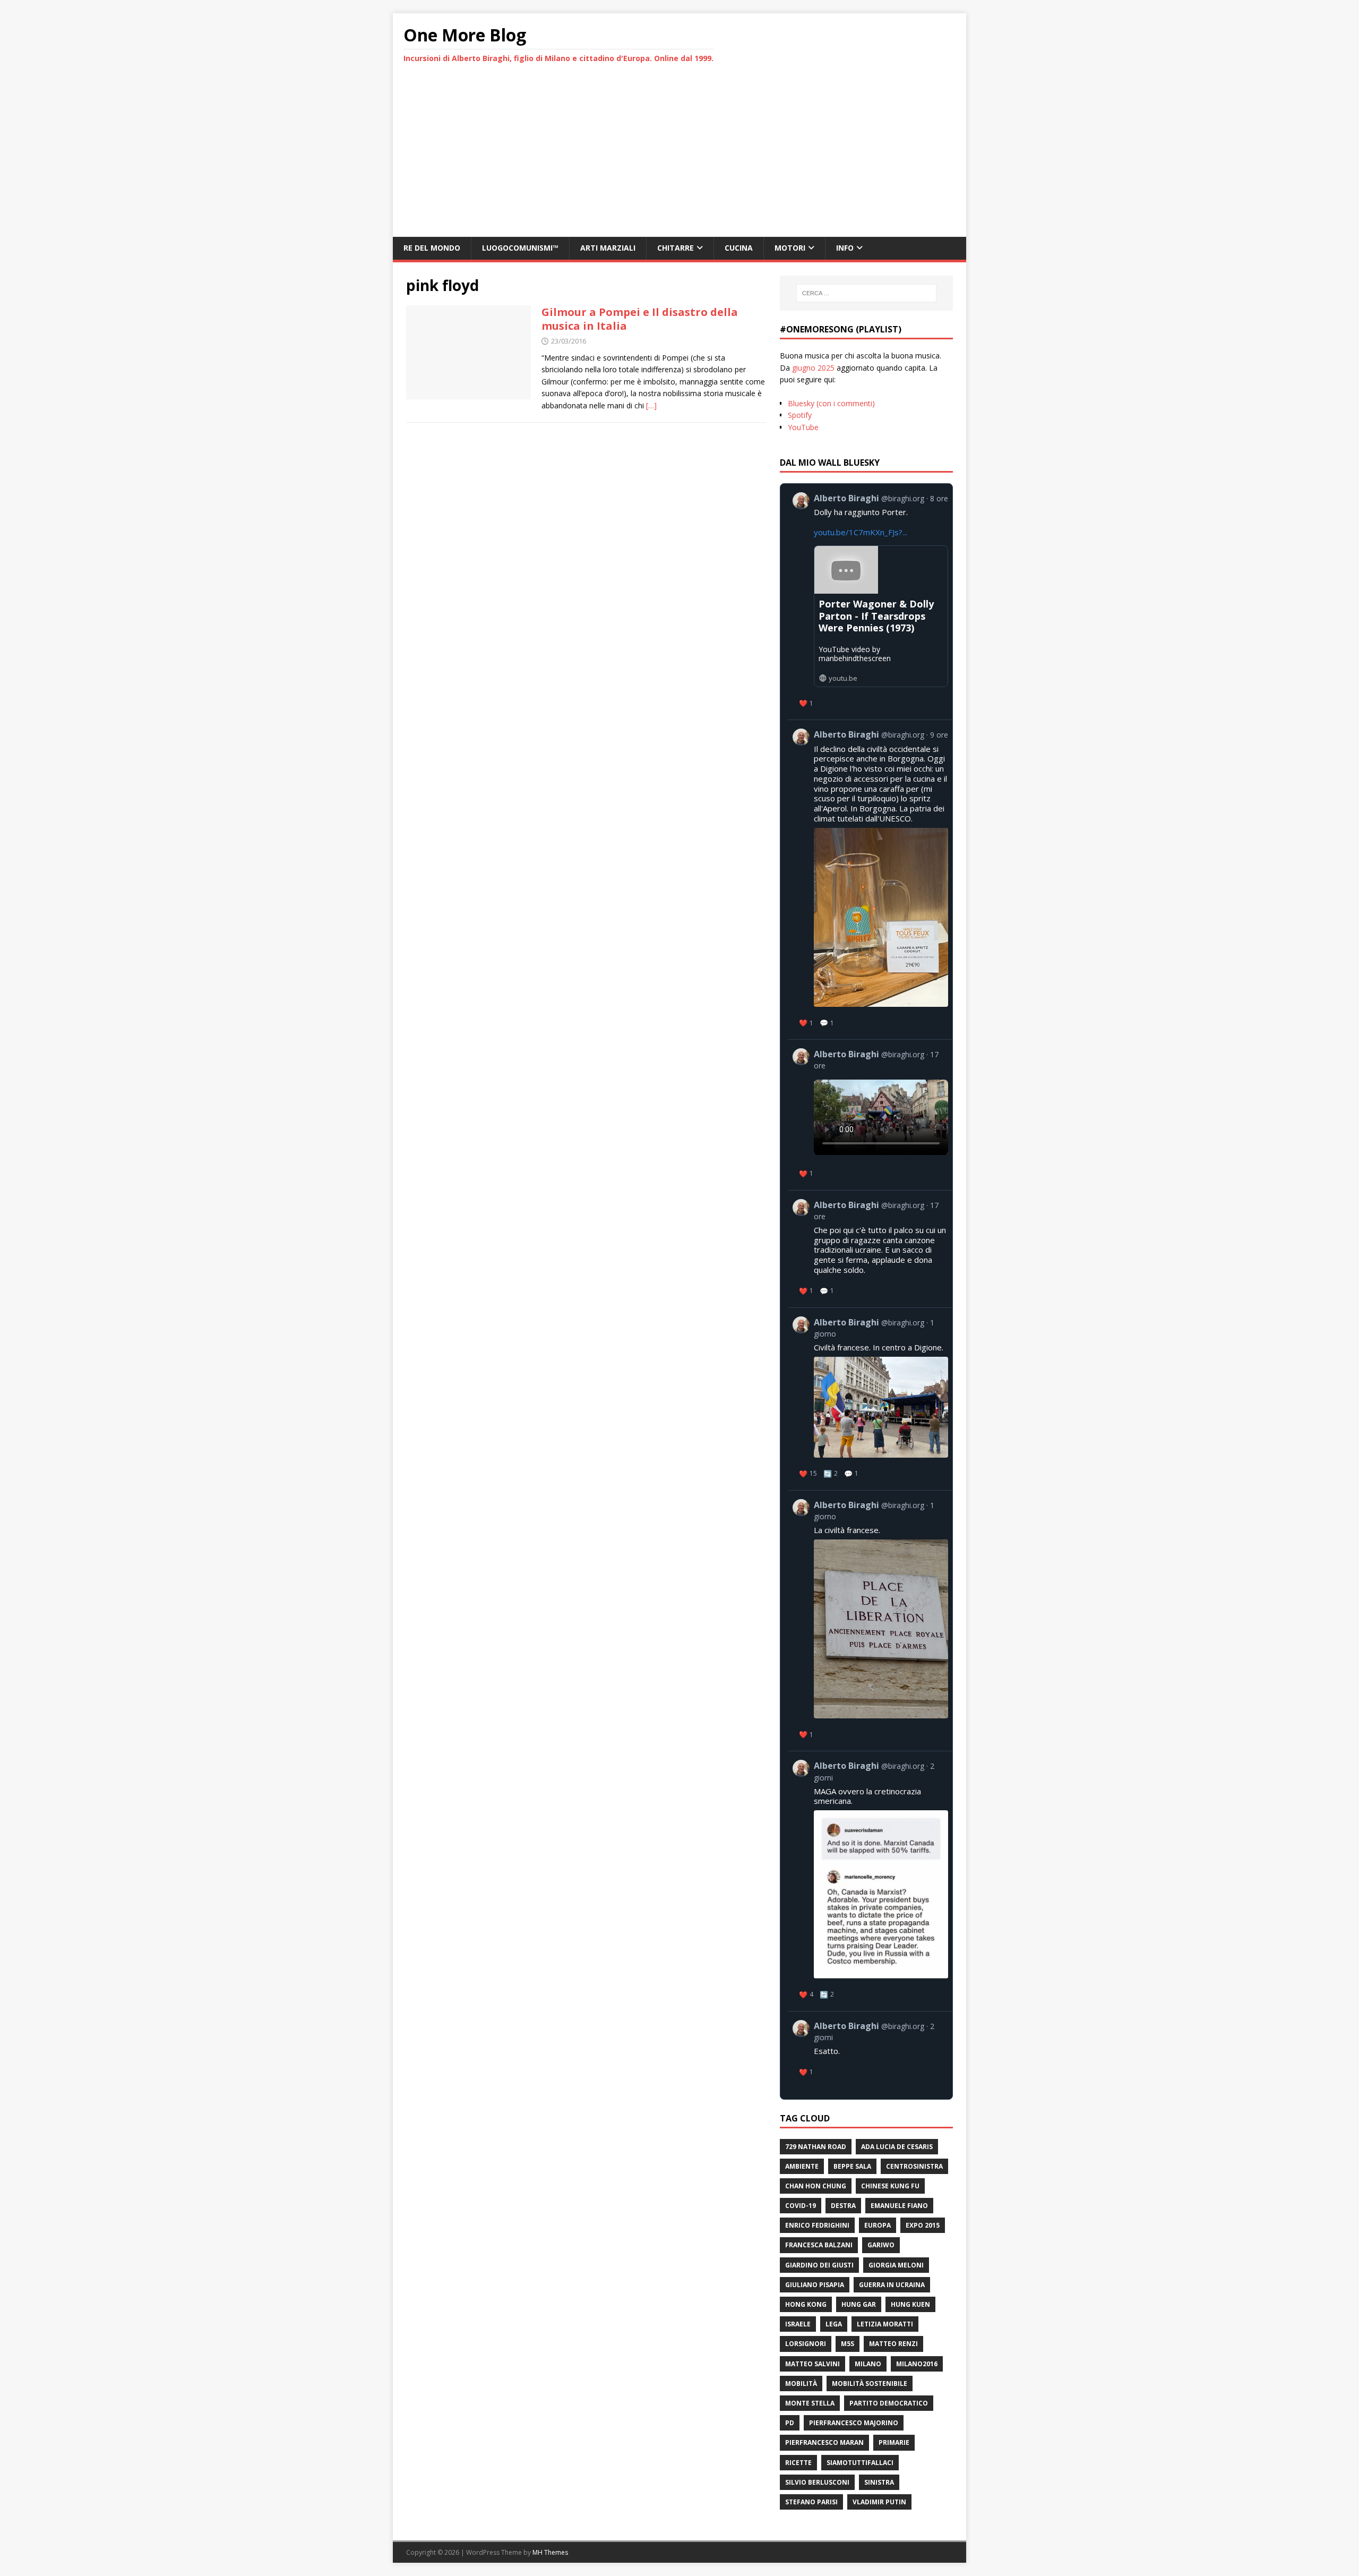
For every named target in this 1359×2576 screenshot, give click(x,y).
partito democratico (889, 2403)
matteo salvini (812, 2364)
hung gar (859, 2304)
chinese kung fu (890, 2186)
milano (868, 2364)
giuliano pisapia (815, 2285)
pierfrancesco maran (824, 2442)
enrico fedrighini (817, 2225)
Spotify (800, 415)
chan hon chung (816, 2186)
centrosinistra (914, 2166)
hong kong (806, 2304)
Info (845, 248)
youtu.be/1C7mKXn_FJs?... (861, 532)
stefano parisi (811, 2502)
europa (878, 2225)
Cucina (739, 248)
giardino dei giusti (819, 2265)
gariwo (881, 2245)
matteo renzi (893, 2344)
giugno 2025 (813, 368)
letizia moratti (885, 2324)
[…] (651, 405)
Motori (790, 248)
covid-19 (801, 2206)
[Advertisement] (679, 157)
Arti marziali (608, 248)
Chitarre (676, 248)
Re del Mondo (432, 248)
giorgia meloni (896, 2265)
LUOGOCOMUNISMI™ (520, 248)
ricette (798, 2463)
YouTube (803, 427)
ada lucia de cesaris (897, 2147)
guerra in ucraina (892, 2285)
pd (790, 2423)
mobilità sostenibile (870, 2384)
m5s (848, 2344)
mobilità (801, 2384)
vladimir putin (879, 2502)
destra (843, 2206)
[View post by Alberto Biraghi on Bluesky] (870, 1115)
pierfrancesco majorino (854, 2423)
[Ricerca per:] (866, 293)
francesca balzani (819, 2245)
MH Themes (550, 2552)
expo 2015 (923, 2225)
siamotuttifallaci (860, 2463)
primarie (894, 2442)
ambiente (802, 2166)
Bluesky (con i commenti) (831, 403)
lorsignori (806, 2344)
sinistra (879, 2482)
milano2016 (917, 2364)
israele (798, 2324)
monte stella (810, 2403)
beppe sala (852, 2166)
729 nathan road (816, 2147)
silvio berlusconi (817, 2482)
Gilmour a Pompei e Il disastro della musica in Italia (640, 319)
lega (834, 2324)
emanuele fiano (899, 2206)
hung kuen (910, 2304)
